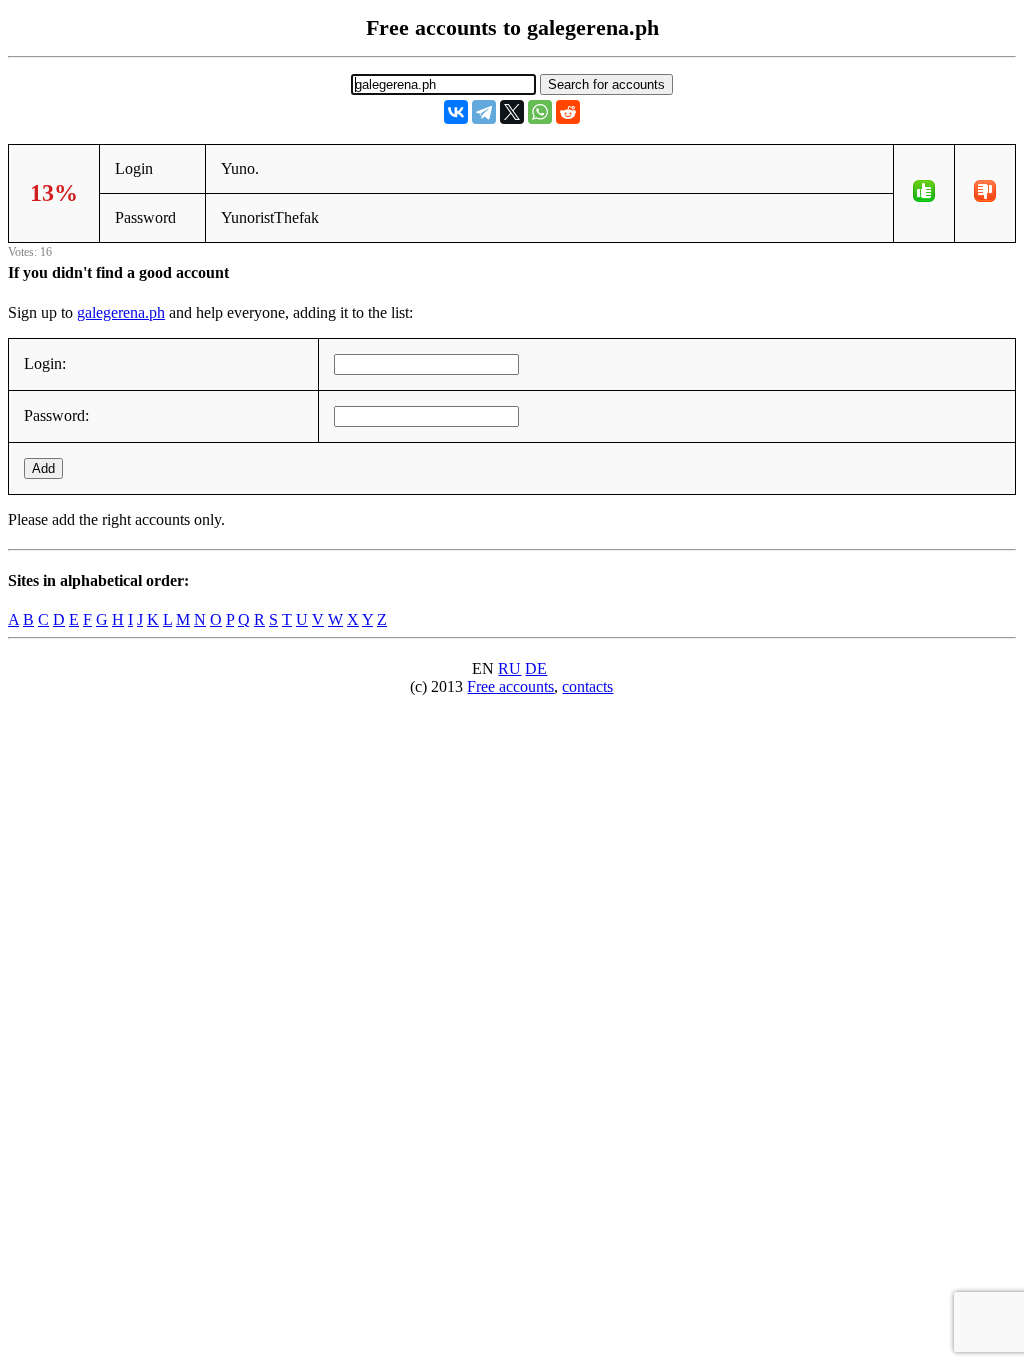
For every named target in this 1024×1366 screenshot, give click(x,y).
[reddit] (568, 112)
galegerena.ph (121, 312)
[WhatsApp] (540, 112)
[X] (512, 112)
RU (509, 668)
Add (43, 468)
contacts (587, 686)
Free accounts (510, 686)
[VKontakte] (456, 112)
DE (536, 668)
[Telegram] (484, 112)
